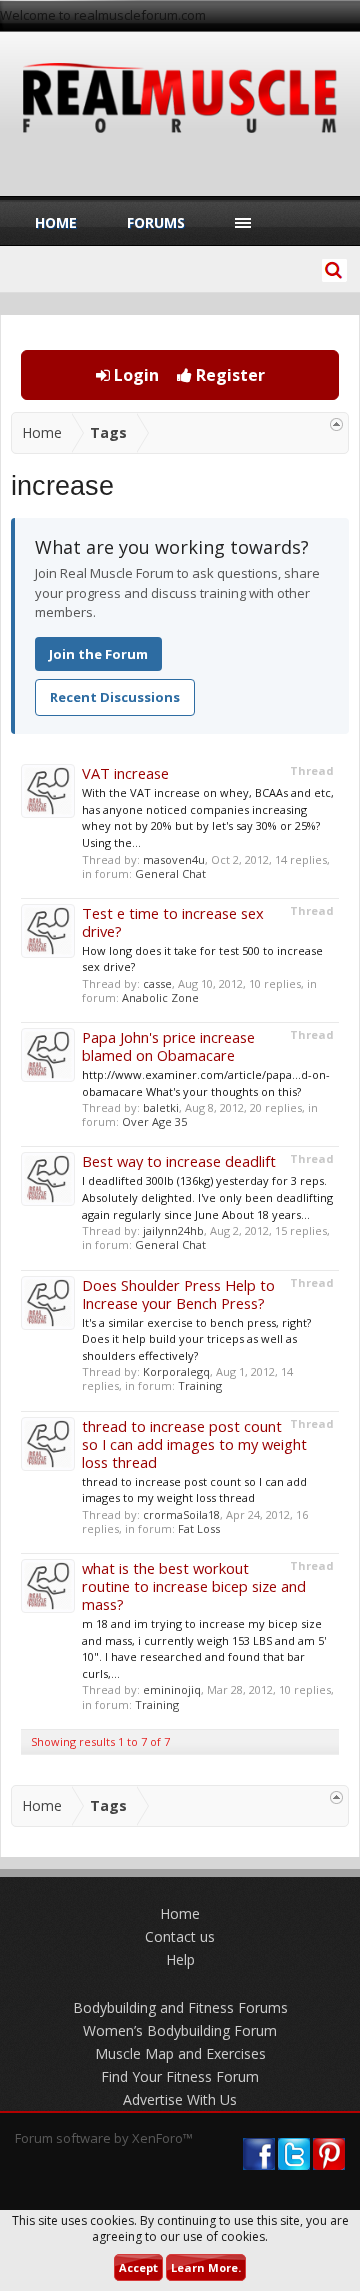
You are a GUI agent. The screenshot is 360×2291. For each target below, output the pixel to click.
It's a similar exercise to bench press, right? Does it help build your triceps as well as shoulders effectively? (196, 1339)
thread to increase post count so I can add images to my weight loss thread (194, 1444)
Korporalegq (176, 1371)
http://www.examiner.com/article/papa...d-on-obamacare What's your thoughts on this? (206, 1083)
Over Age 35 (154, 1121)
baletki (161, 1107)
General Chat (170, 873)
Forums (156, 222)
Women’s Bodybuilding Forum (180, 2030)
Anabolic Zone (160, 997)
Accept (138, 2267)
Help (180, 1959)
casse (157, 983)
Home (56, 222)
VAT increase (125, 773)
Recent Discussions (115, 697)
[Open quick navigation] (336, 424)
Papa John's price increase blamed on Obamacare (168, 1046)
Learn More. (206, 2267)
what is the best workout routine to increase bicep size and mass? (194, 1586)
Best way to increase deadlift (179, 1161)
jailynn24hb (173, 1230)
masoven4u (174, 859)
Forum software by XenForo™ (104, 2138)
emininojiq (172, 1689)
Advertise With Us (180, 2099)
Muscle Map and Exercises (180, 2053)
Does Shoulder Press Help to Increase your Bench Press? (178, 1294)
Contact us (180, 1936)
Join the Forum (98, 654)
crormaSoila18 (181, 1514)
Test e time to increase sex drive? (173, 922)
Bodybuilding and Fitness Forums (180, 2007)
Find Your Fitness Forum (180, 2076)
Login (134, 375)
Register (228, 375)
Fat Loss (199, 1528)
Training (200, 1385)
